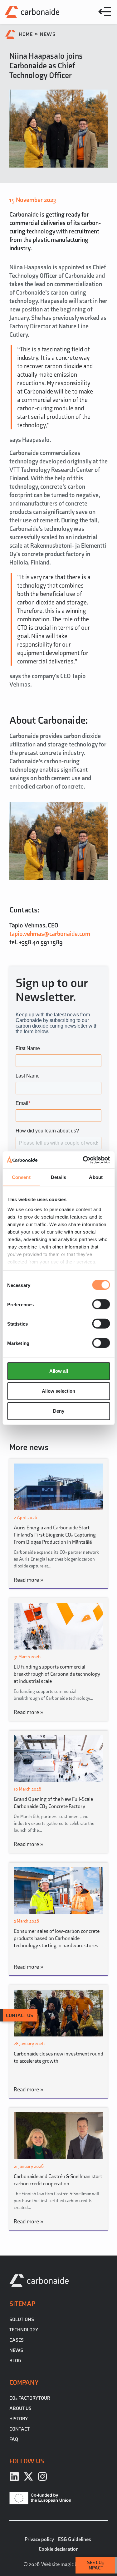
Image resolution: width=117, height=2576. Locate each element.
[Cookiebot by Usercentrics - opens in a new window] (83, 1160)
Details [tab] (58, 1177)
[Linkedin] (14, 2476)
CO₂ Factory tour (30, 2398)
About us (20, 2408)
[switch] (101, 1304)
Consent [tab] (21, 1177)
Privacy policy (39, 2539)
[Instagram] (42, 2476)
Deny (59, 1411)
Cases (17, 2340)
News (48, 34)
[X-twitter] (28, 2476)
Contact (19, 2429)
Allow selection (58, 1391)
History (19, 2419)
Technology (24, 2330)
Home (26, 34)
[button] (105, 12)
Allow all (59, 1371)
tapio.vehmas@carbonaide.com (50, 934)
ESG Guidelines (75, 2539)
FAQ (14, 2439)
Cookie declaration (59, 2549)
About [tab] (96, 1177)
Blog (15, 2361)
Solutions (22, 2319)
